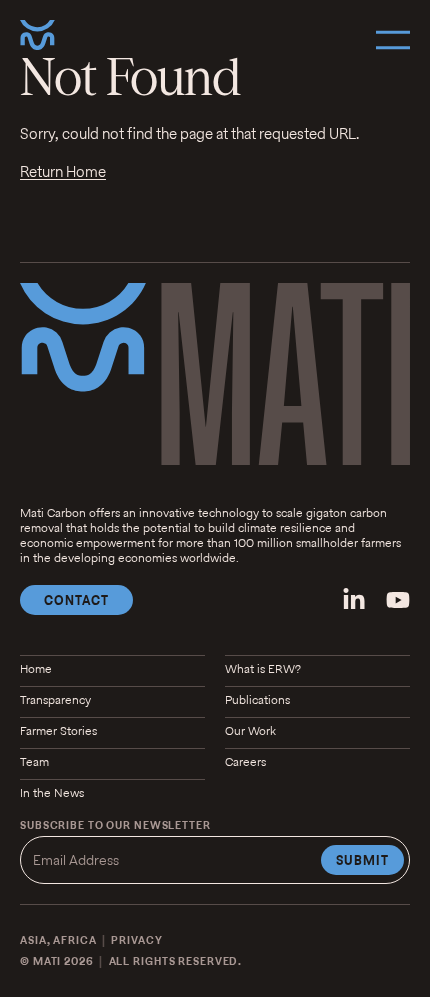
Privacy (136, 940)
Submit (362, 860)
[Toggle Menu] (393, 40)
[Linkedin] (354, 600)
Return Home (63, 171)
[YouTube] (398, 600)
